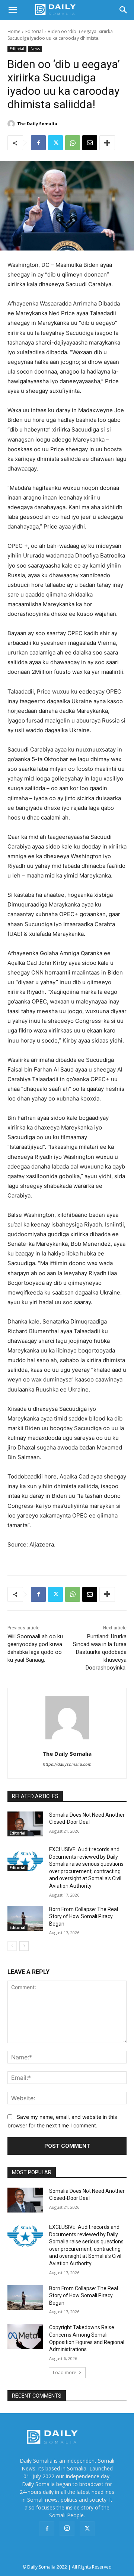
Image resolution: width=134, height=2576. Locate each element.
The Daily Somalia (37, 124)
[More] (107, 143)
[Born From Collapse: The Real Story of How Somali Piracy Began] (25, 1918)
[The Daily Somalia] (12, 124)
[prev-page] (12, 1946)
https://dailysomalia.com (67, 1764)
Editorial (34, 31)
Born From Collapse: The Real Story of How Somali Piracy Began (84, 1916)
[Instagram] (67, 2528)
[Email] (90, 143)
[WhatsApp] (73, 143)
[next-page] (24, 1946)
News (35, 49)
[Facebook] (38, 143)
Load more (65, 2373)
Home (14, 31)
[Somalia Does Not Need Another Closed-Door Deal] (25, 1824)
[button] (13, 10)
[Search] (124, 10)
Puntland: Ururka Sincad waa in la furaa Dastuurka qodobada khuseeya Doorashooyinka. (100, 1652)
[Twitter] (55, 143)
